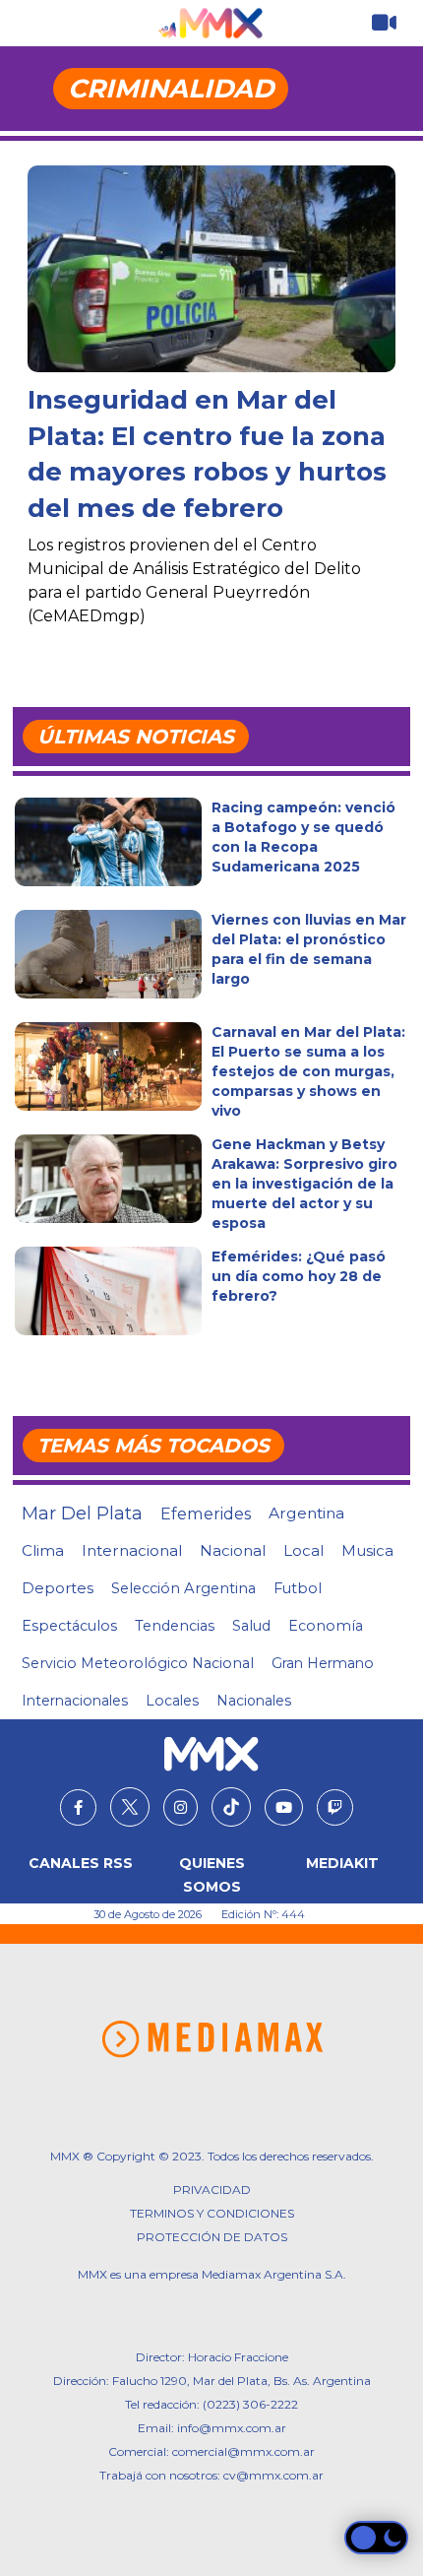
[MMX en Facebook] (78, 1808)
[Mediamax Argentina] (212, 2039)
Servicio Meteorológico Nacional (138, 1663)
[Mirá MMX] (384, 23)
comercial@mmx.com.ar (243, 2451)
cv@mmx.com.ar (273, 2475)
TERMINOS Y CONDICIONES (212, 2213)
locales (172, 1701)
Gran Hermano (323, 1663)
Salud (251, 1626)
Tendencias (175, 1626)
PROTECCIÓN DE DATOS (212, 2237)
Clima (43, 1550)
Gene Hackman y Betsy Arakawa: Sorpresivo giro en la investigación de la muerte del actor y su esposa (304, 1184)
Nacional (233, 1550)
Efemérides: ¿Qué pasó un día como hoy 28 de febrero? (299, 1276)
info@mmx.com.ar (232, 2428)
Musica (367, 1551)
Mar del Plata (82, 1513)
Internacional (132, 1550)
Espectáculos (69, 1626)
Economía (326, 1626)
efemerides (206, 1513)
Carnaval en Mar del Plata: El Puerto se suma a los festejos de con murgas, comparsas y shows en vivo (308, 1071)
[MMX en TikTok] (231, 1807)
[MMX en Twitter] (130, 1807)
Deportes (58, 1588)
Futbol (298, 1588)
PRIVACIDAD (212, 2190)
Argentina (306, 1513)
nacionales (254, 1701)
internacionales (75, 1701)
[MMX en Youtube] (284, 1808)
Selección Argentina (183, 1588)
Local (303, 1550)
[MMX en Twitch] (335, 1808)
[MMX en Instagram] (181, 1808)
